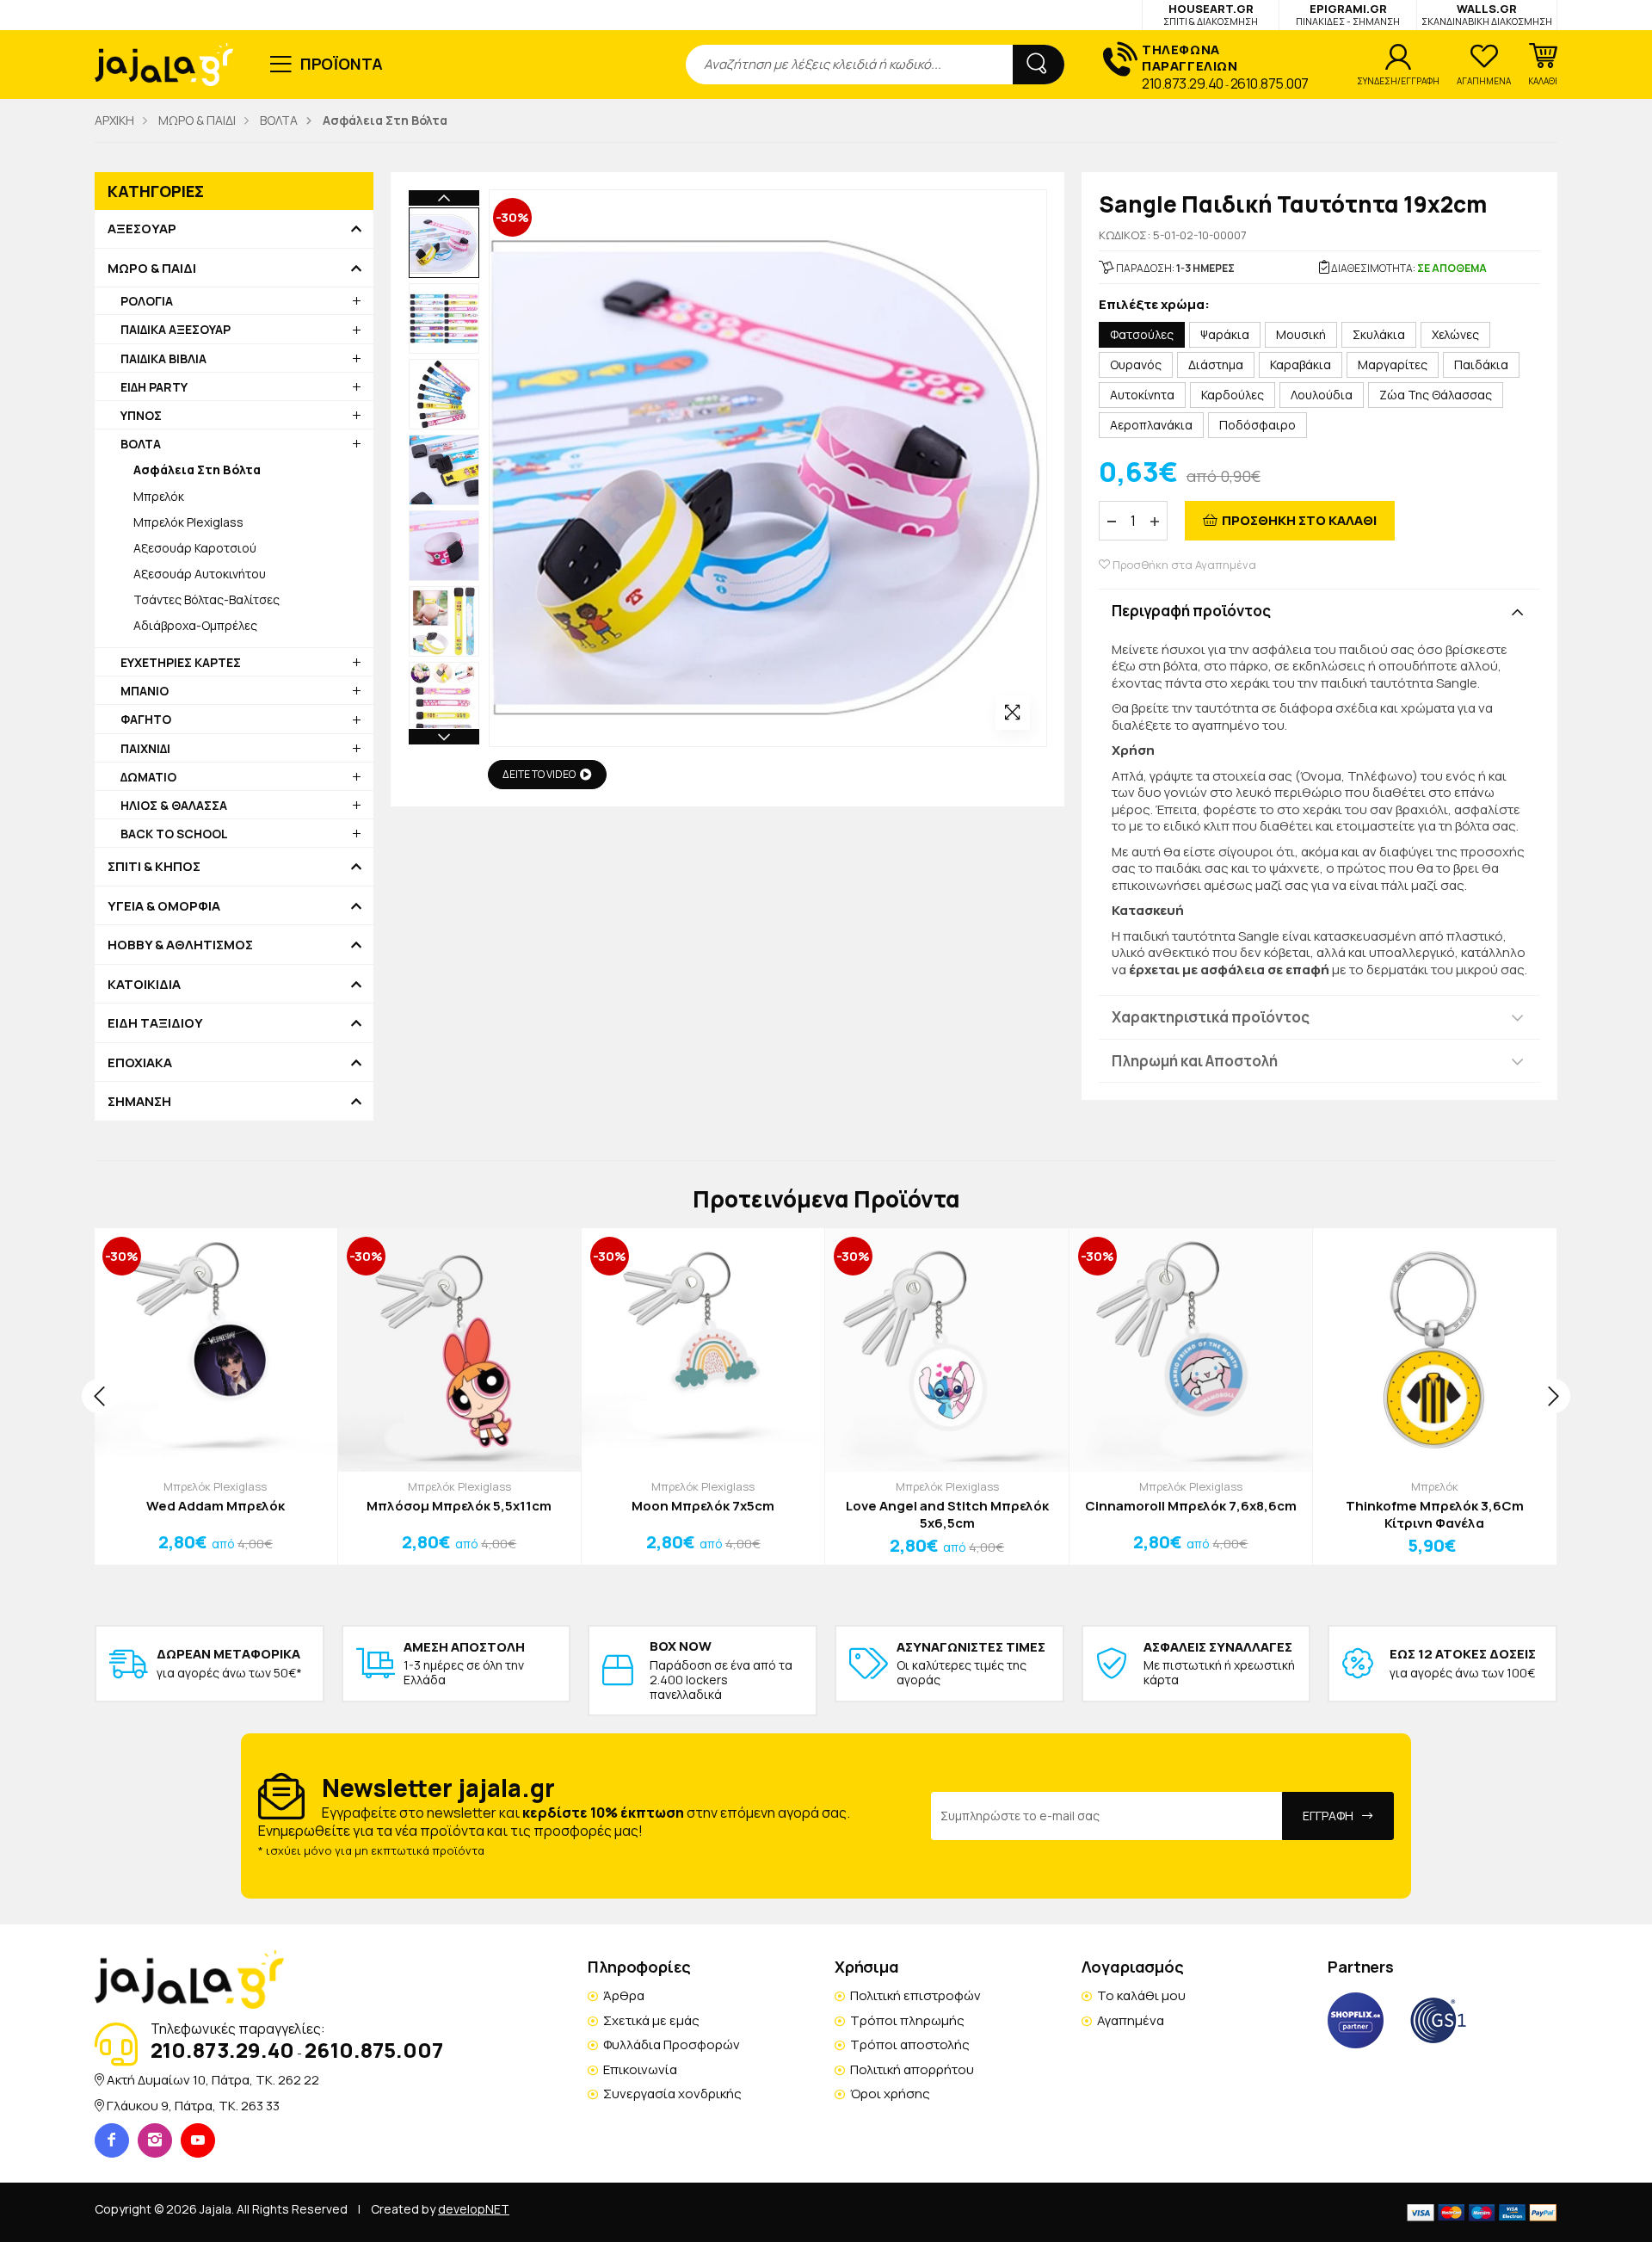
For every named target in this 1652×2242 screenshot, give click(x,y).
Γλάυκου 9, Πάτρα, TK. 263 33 (193, 2106)
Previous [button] (444, 198)
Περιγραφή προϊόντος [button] (1191, 611)
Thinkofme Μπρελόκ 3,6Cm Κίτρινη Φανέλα (1435, 1514)
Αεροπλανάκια (1151, 425)
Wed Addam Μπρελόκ (216, 1506)
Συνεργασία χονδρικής (672, 2094)
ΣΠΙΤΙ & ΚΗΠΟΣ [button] (154, 867)
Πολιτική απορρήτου (912, 2069)
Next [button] (444, 737)
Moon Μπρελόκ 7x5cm (703, 1506)
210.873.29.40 (1183, 83)
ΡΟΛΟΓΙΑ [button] (147, 301)
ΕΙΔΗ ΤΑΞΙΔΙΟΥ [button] (155, 1023)
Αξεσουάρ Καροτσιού (195, 548)
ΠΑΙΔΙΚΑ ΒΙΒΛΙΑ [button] (163, 358)
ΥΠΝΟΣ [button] (141, 415)
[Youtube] (198, 2140)
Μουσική (1301, 334)
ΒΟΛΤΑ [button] (141, 444)
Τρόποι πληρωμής (907, 2020)
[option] (444, 243)
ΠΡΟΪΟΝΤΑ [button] (342, 64)
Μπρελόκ (159, 496)
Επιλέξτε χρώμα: (1154, 305)
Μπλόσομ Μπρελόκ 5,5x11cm (459, 1506)
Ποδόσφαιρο (1257, 425)
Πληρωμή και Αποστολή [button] (1195, 1061)
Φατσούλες (1142, 334)
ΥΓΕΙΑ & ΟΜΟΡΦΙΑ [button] (164, 906)
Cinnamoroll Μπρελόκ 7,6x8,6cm (1191, 1506)
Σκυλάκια (1379, 334)
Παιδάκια (1481, 364)
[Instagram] (155, 2140)
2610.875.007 (1270, 83)
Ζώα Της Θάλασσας (1436, 395)
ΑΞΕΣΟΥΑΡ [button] (142, 229)
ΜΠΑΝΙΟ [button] (145, 691)
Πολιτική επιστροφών (915, 1995)
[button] (1543, 65)
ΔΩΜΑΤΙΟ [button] (148, 777)
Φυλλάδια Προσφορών (672, 2044)
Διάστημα (1216, 364)
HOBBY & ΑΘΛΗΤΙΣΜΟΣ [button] (180, 945)
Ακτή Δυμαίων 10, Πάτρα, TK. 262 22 (213, 2080)
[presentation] (99, 1396)
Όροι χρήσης (890, 2094)
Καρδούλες (1233, 395)
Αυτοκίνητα (1142, 395)
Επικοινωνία (640, 2069)
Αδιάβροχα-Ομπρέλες (195, 625)
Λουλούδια (1322, 395)
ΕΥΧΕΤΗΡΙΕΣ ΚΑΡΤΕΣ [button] (181, 662)
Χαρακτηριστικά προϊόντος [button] (1211, 1017)
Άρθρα (624, 1995)
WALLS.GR (1487, 14)
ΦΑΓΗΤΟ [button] (146, 719)
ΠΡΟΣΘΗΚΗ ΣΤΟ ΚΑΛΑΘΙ (1299, 520)
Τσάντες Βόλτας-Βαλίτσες (206, 599)
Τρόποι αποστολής (910, 2044)
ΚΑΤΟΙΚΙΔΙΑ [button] (144, 985)
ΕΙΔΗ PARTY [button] (154, 387)
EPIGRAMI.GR (1348, 14)
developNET (474, 2209)
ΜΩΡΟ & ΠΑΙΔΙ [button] (152, 269)
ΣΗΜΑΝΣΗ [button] (139, 1102)
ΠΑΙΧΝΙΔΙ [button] (145, 748)
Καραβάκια (1301, 364)
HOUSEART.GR (1211, 14)
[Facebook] (112, 2140)
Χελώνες (1455, 334)
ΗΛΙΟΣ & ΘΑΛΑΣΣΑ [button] (174, 805)
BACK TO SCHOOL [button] (174, 834)
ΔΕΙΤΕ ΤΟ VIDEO (539, 774)
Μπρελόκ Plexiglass (188, 522)
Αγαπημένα (1131, 2020)
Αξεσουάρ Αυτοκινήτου (200, 574)
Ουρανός (1136, 364)
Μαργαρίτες (1393, 364)
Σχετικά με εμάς (651, 2020)
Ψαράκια (1225, 334)
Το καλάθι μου (1141, 1995)
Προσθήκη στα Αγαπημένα (1183, 565)
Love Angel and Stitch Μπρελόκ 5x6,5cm (947, 1514)
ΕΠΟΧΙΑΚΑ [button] (140, 1063)
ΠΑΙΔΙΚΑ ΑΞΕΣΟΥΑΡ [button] (176, 329)
